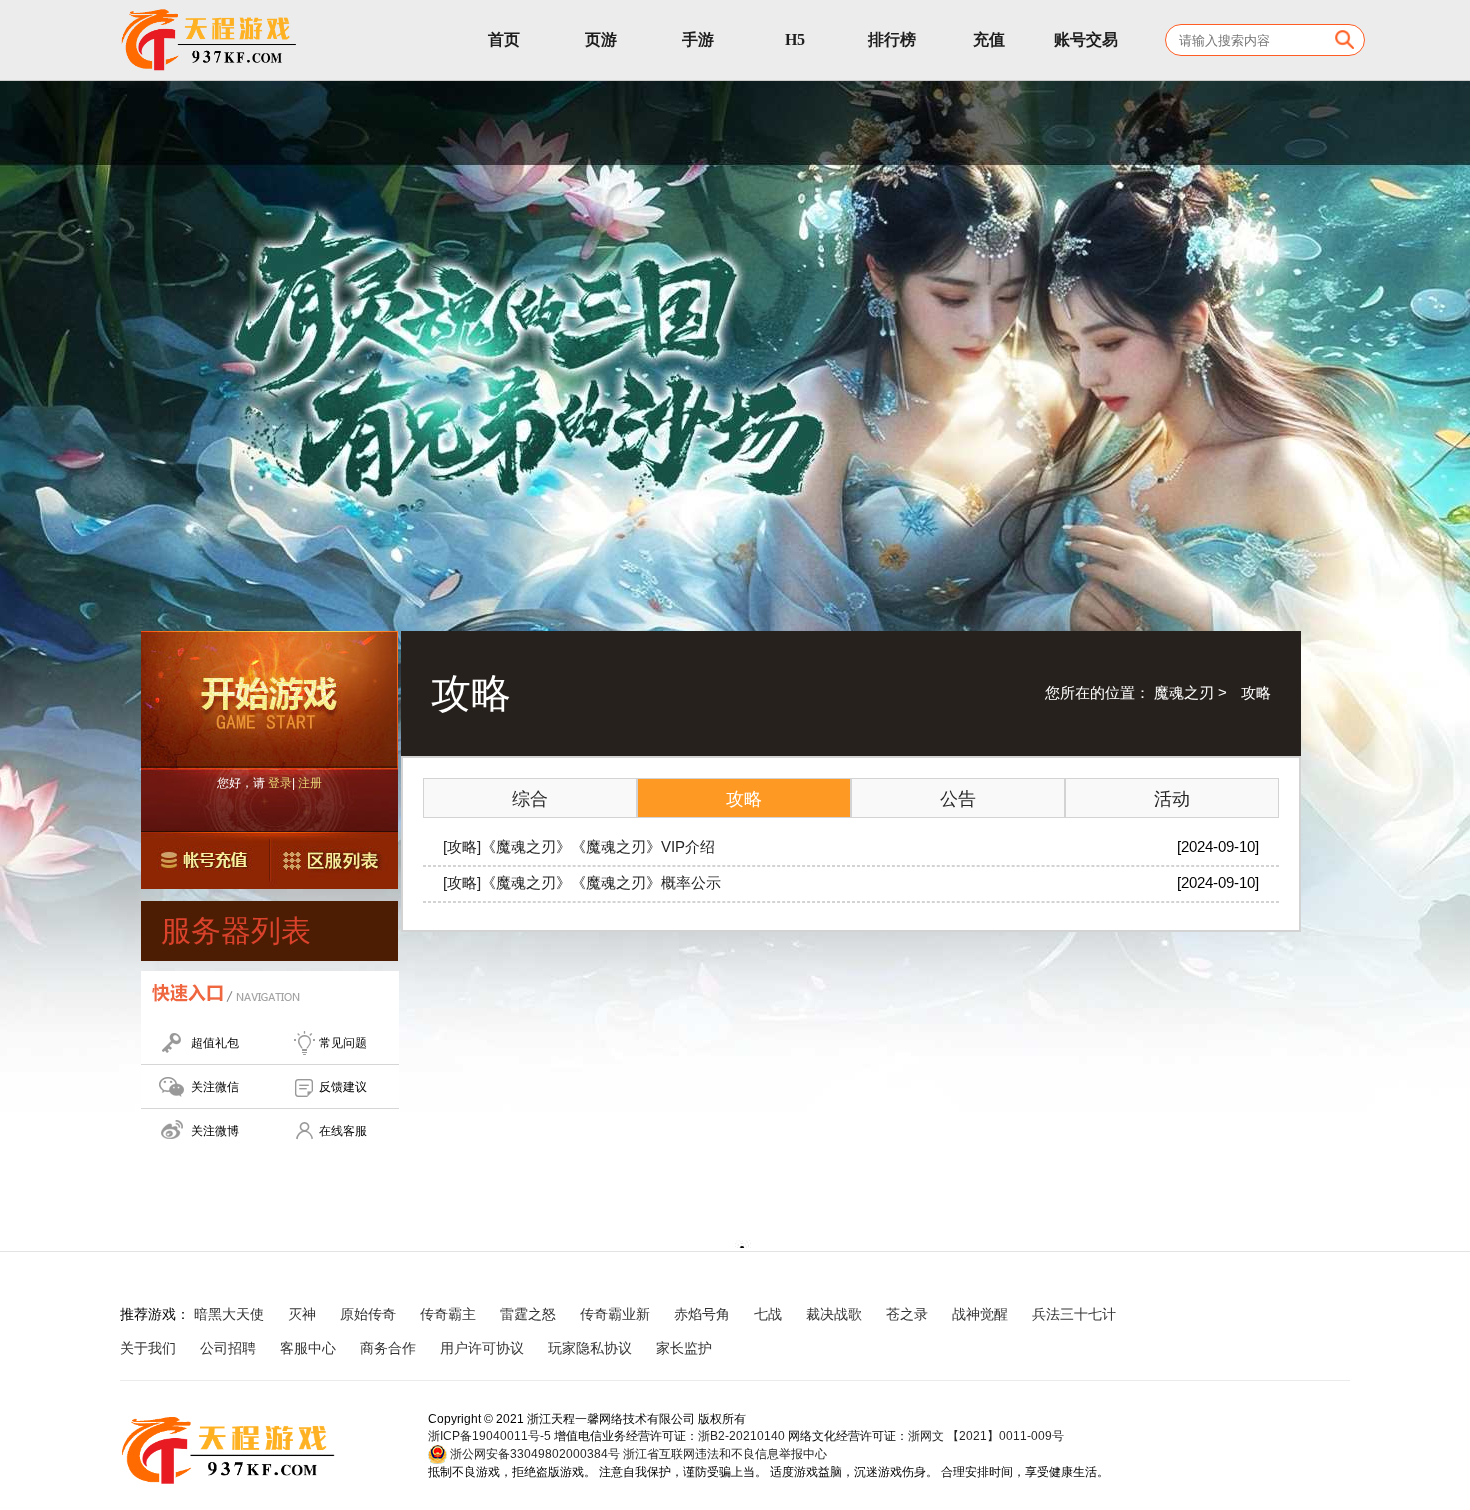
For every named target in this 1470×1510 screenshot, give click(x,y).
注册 (310, 783)
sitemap (761, 1348)
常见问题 (343, 1043)
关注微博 (215, 1131)
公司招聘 (228, 1348)
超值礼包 (215, 1043)
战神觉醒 (980, 1314)
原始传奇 (368, 1314)
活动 (1172, 799)
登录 (280, 783)
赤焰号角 (702, 1314)
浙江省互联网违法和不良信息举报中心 (725, 1454)
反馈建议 (343, 1087)
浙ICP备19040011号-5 (489, 1436)
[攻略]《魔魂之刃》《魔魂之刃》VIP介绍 (579, 846)
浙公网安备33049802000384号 (533, 1454)
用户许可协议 (482, 1348)
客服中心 (308, 1348)
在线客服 (343, 1131)
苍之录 (907, 1314)
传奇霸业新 (615, 1314)
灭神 (302, 1314)
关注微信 (215, 1087)
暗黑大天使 (229, 1314)
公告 (958, 799)
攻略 (744, 799)
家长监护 (684, 1348)
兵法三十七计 (1074, 1314)
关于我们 (148, 1348)
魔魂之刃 (1184, 692)
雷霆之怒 (528, 1314)
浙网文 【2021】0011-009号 (986, 1436)
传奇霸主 (448, 1314)
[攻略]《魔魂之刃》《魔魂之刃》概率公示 (582, 882)
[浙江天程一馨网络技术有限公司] (210, 40)
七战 (768, 1314)
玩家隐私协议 (590, 1348)
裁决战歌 (834, 1314)
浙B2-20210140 (741, 1436)
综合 (530, 799)
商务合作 (388, 1348)
